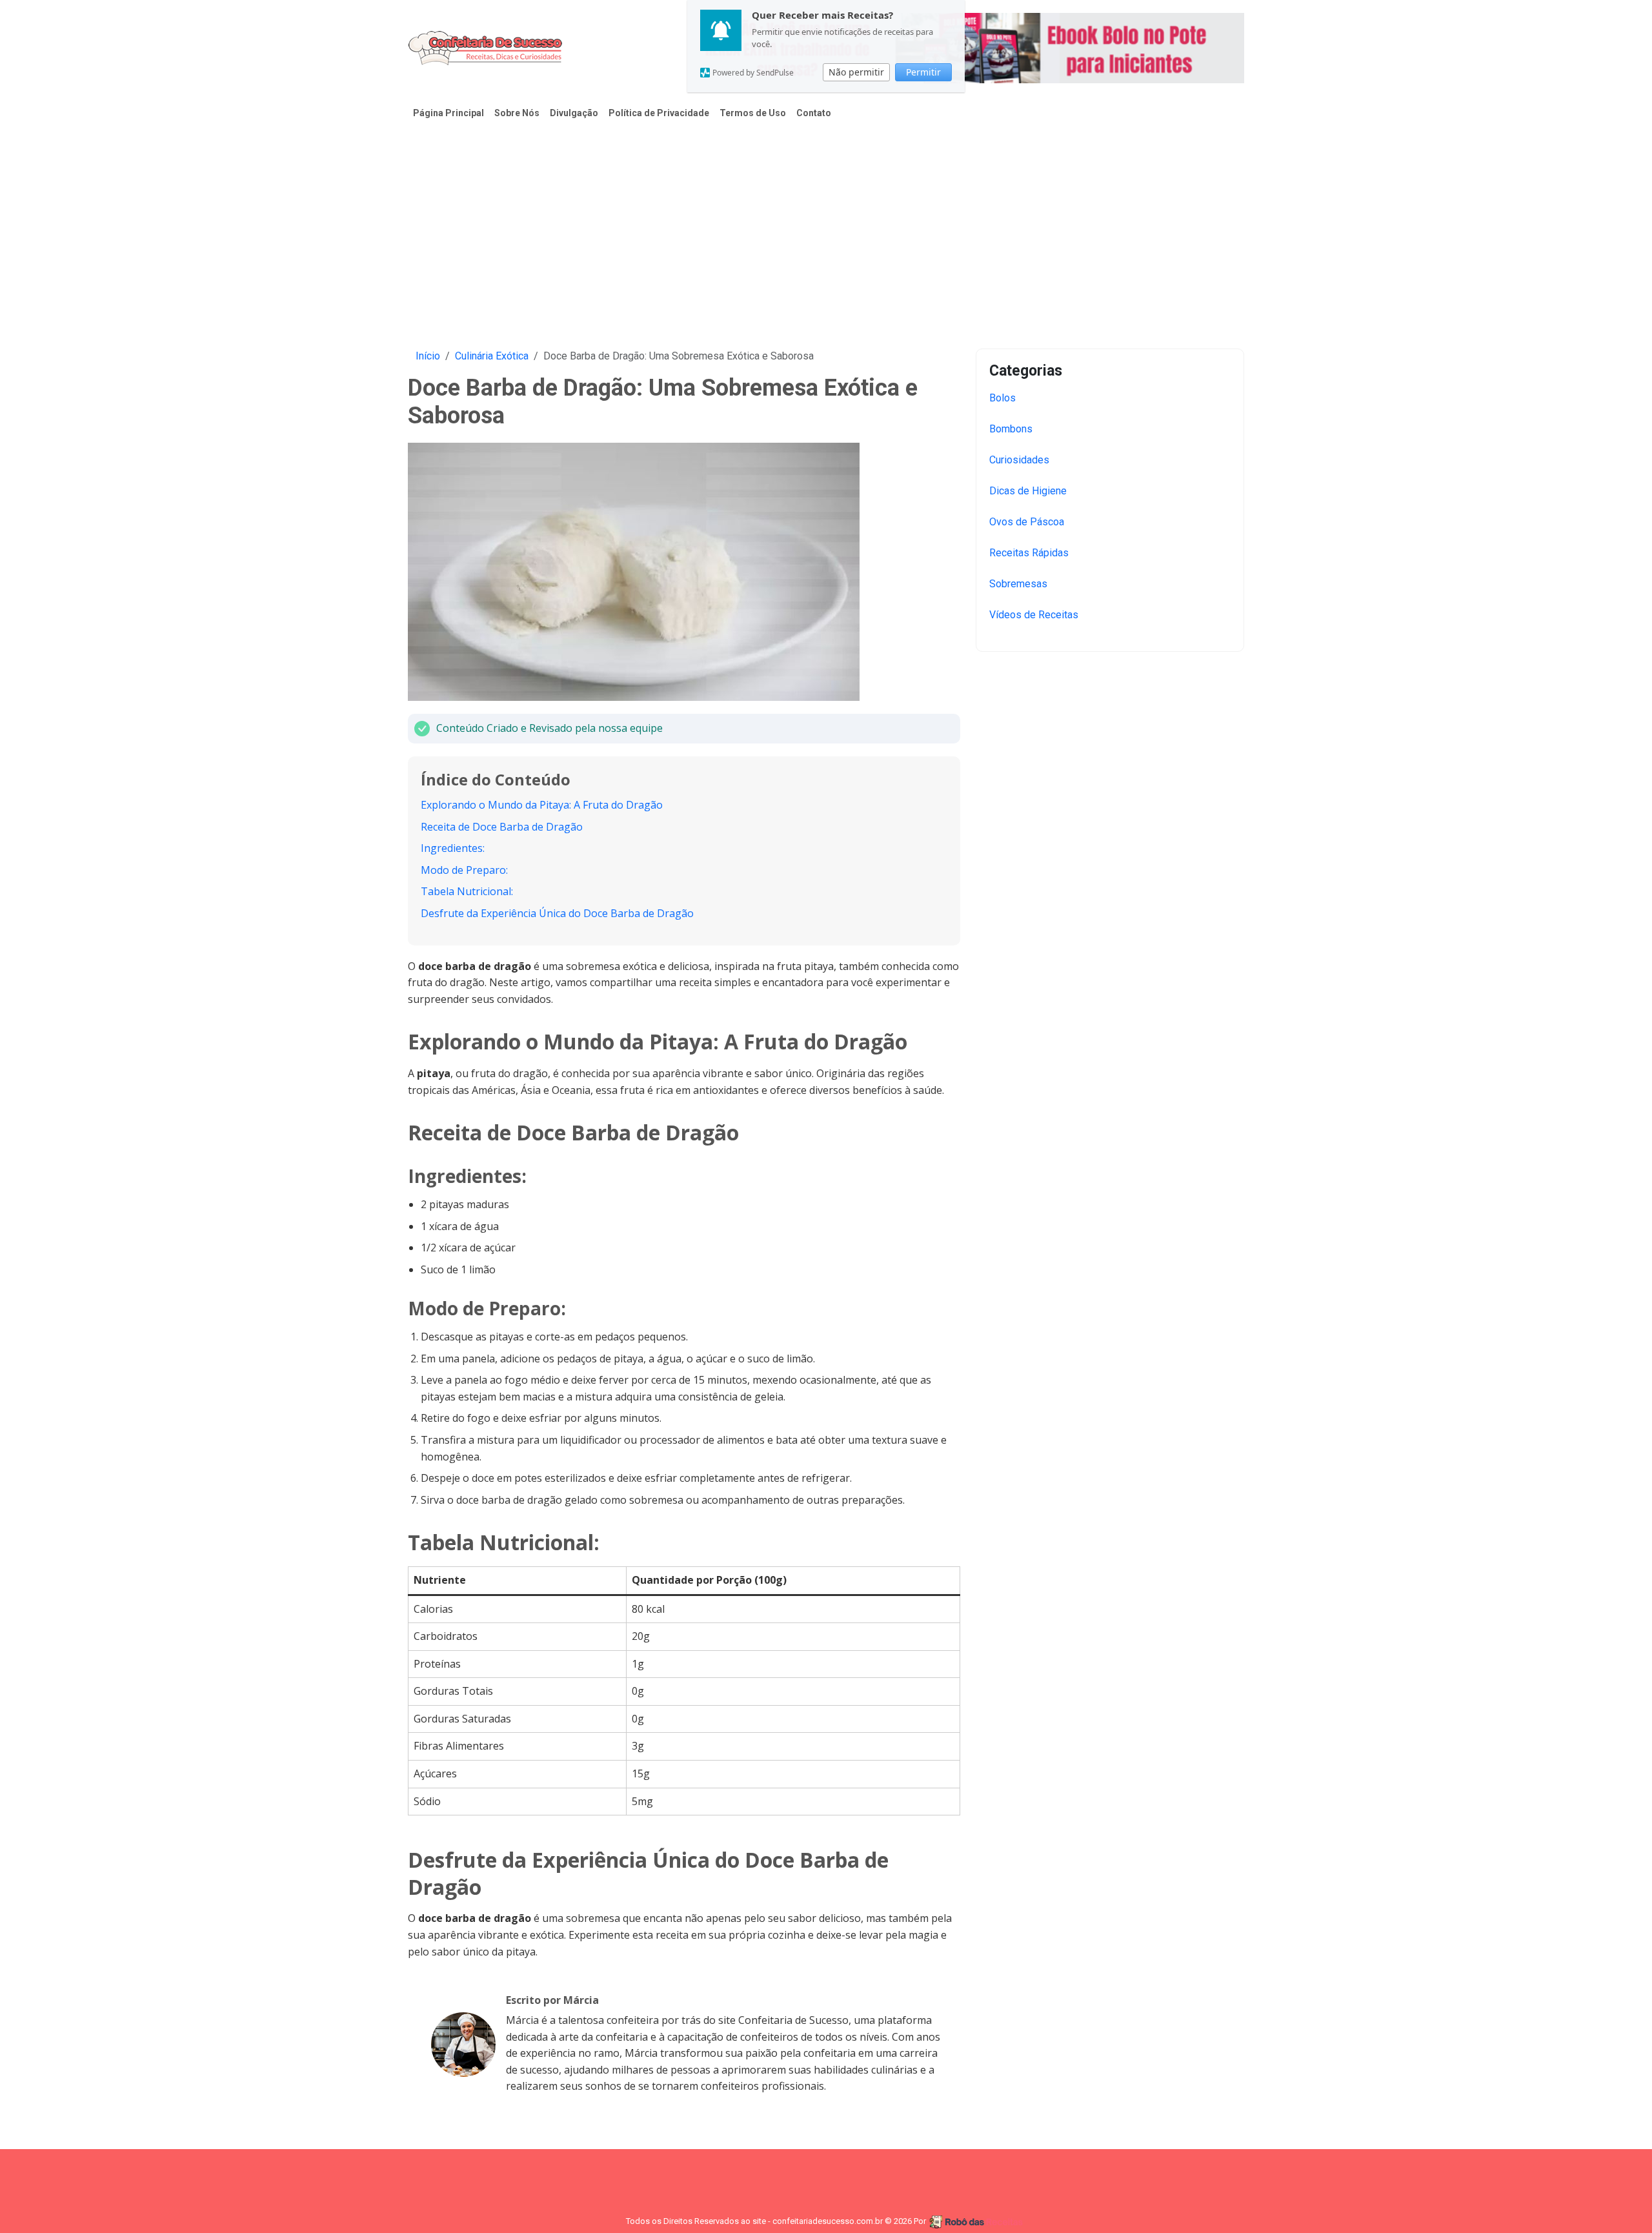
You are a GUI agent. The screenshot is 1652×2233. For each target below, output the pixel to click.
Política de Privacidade (659, 113)
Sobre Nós (517, 113)
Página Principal (448, 113)
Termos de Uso (753, 113)
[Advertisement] (826, 227)
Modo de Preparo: (464, 870)
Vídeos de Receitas (1034, 615)
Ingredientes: (453, 848)
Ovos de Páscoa (1027, 522)
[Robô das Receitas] (977, 2221)
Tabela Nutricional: (467, 891)
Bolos (1002, 398)
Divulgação (574, 113)
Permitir (923, 72)
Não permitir (856, 72)
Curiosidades (1019, 460)
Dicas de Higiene (1028, 491)
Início (428, 356)
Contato (814, 113)
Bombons (1011, 429)
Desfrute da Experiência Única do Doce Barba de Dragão (557, 913)
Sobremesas (1018, 584)
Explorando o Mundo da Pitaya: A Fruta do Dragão (542, 805)
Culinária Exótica (492, 356)
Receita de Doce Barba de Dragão (502, 827)
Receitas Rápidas (1029, 553)
